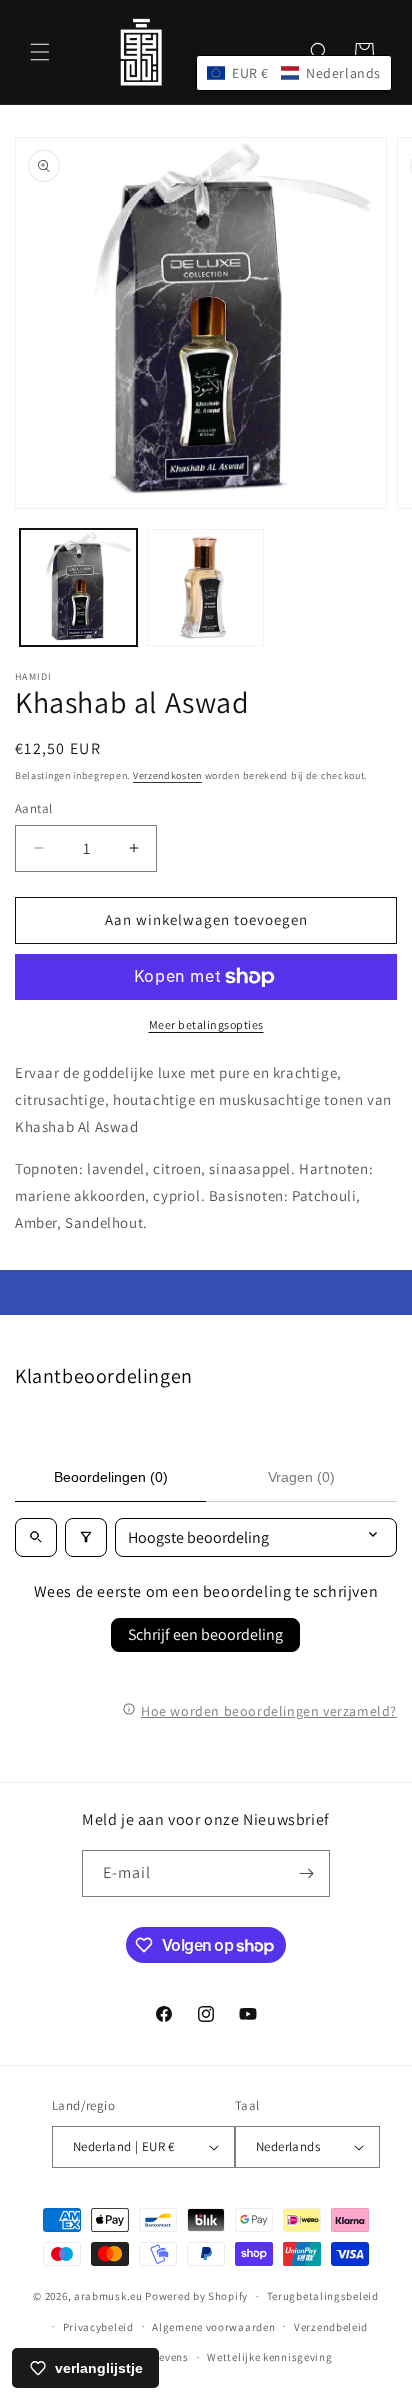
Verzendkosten (167, 775)
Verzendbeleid (331, 2327)
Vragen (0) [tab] (301, 1477)
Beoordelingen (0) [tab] (111, 1477)
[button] (40, 52)
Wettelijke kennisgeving (269, 2357)
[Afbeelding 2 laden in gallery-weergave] (205, 587)
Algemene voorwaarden (213, 2327)
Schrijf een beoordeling (205, 1634)
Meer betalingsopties (206, 1024)
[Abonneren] (307, 1873)
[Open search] (36, 1537)
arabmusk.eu (108, 2296)
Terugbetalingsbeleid (323, 2296)
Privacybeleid (98, 2327)
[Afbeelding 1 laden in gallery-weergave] (78, 587)
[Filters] (86, 1537)
